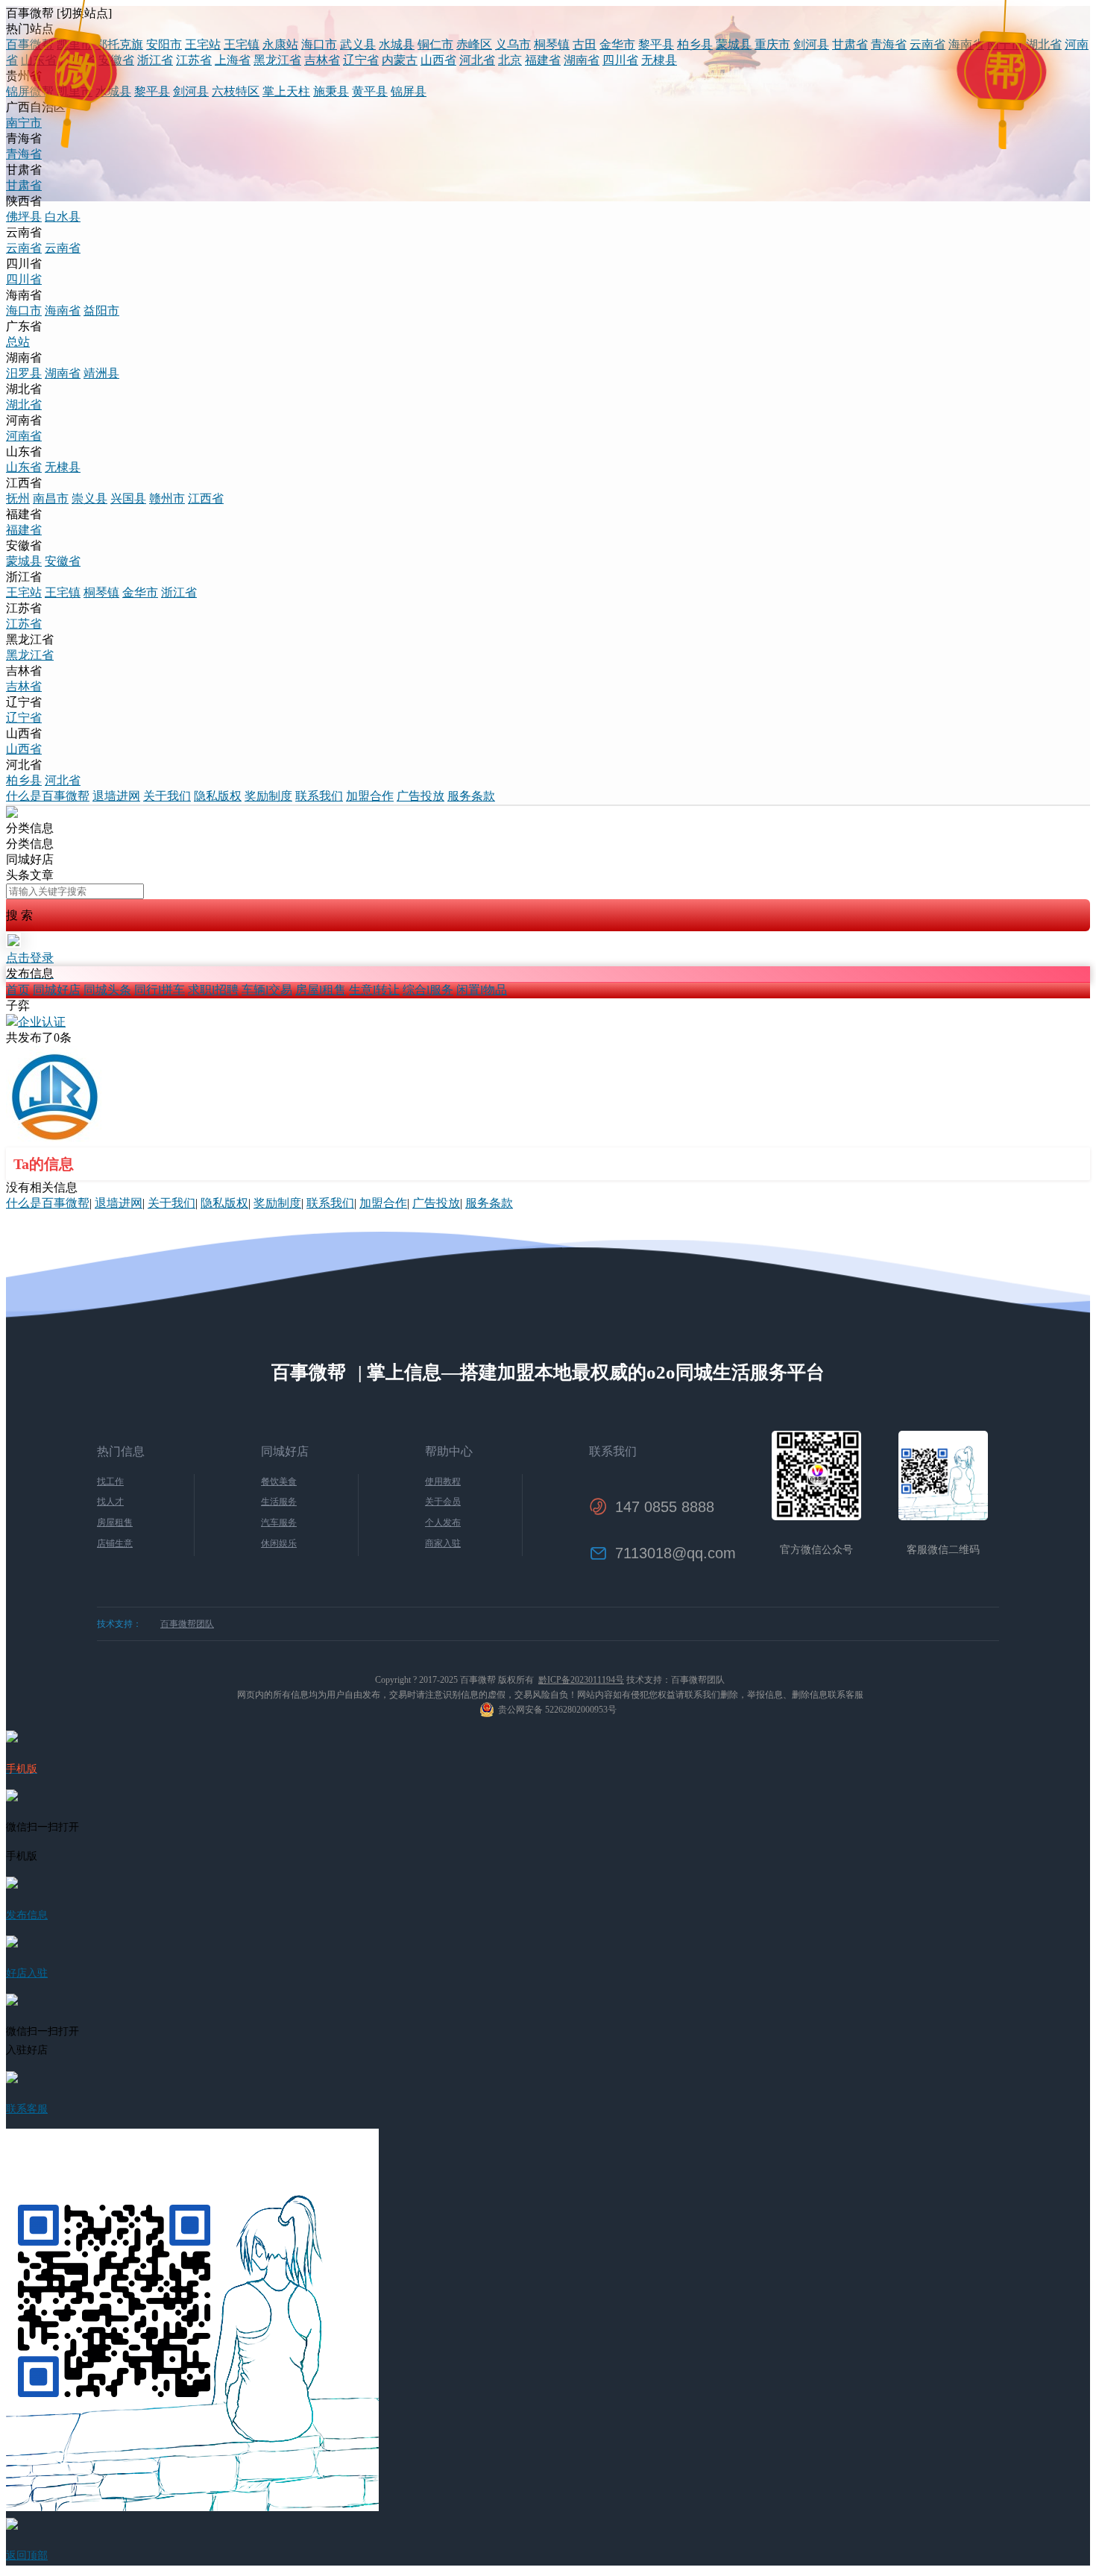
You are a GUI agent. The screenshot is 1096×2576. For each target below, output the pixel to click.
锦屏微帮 (30, 91)
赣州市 (167, 498)
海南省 (966, 44)
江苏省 (194, 60)
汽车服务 (279, 1522)
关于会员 (443, 1502)
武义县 (358, 44)
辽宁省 (361, 60)
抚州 (18, 498)
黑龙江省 (277, 60)
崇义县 (89, 498)
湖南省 (582, 60)
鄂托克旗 (119, 44)
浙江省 (155, 60)
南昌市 (51, 498)
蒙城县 (734, 44)
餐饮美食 (279, 1481)
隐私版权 (218, 796)
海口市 (319, 44)
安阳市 (164, 44)
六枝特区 (236, 91)
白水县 (63, 217)
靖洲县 (101, 373)
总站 (18, 342)
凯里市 (75, 44)
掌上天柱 (286, 91)
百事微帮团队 (187, 1624)
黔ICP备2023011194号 (581, 1680)
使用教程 (443, 1481)
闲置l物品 (482, 990)
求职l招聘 (213, 990)
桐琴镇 (552, 44)
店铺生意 (115, 1543)
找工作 (110, 1481)
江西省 (78, 60)
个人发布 (443, 1522)
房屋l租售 (321, 990)
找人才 (110, 1502)
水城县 (397, 44)
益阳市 (101, 311)
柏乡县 (695, 44)
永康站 (280, 44)
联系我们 (319, 796)
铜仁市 (435, 44)
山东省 (39, 60)
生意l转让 (374, 990)
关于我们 (167, 796)
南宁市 (1005, 44)
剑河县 (811, 44)
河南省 (24, 436)
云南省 (927, 44)
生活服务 (279, 1502)
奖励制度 (268, 796)
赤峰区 (474, 44)
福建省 (543, 60)
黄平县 (370, 91)
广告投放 (421, 796)
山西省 (438, 60)
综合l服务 (428, 990)
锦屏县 (409, 91)
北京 (510, 60)
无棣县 (659, 60)
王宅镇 (242, 44)
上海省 (233, 60)
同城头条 (107, 990)
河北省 (477, 60)
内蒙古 (400, 60)
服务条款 (471, 796)
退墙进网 (116, 796)
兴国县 (128, 498)
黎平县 (656, 44)
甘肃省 (850, 44)
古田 (585, 44)
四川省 (620, 60)
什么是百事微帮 (48, 796)
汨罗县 (24, 373)
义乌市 (513, 44)
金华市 (617, 44)
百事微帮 (30, 44)
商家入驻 (443, 1543)
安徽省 (116, 60)
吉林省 (322, 60)
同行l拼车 (160, 990)
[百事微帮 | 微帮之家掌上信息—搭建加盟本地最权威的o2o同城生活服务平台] (12, 814)
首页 (18, 990)
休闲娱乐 (279, 1543)
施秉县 (331, 91)
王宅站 (203, 44)
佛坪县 (24, 217)
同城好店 (57, 990)
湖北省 (1044, 44)
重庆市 (772, 44)
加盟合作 (370, 796)
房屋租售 (115, 1522)
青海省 (889, 44)
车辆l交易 (267, 990)
